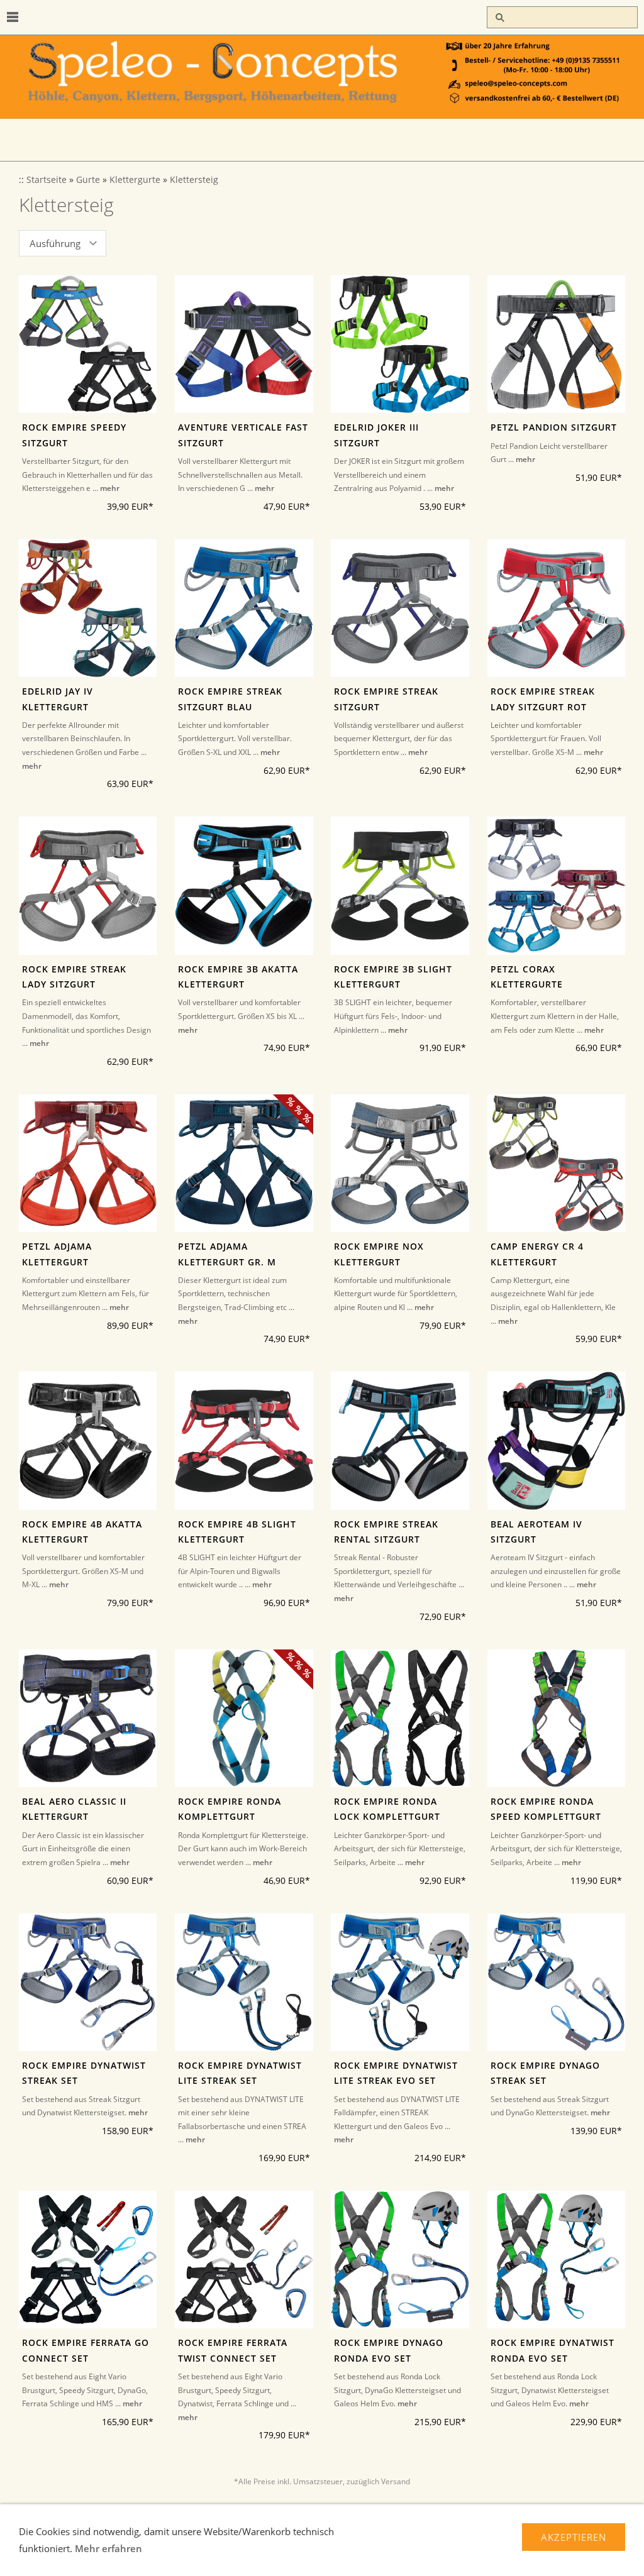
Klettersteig (194, 180)
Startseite (47, 180)
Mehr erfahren (108, 2548)
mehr (110, 488)
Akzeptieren (574, 2537)
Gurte (88, 180)
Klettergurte (135, 180)
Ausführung (55, 243)
